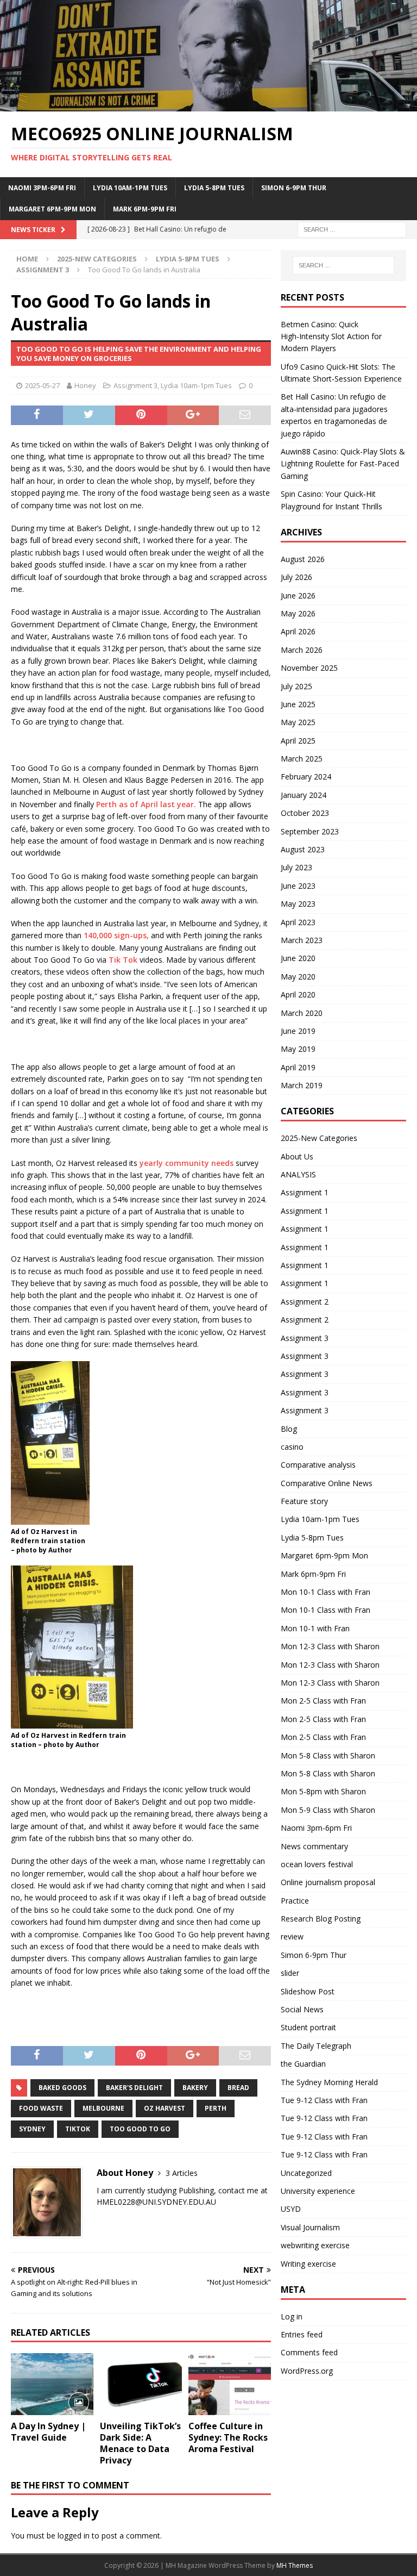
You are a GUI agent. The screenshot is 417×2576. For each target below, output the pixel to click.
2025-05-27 (42, 385)
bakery (195, 2088)
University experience (318, 2191)
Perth (216, 2108)
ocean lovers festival (317, 1864)
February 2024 (306, 776)
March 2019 (302, 1085)
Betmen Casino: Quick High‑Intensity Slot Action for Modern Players (331, 336)
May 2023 (298, 904)
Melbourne (103, 2108)
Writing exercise (308, 2264)
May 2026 (298, 613)
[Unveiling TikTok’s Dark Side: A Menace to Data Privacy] (141, 2384)
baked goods (62, 2088)
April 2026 (298, 631)
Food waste (41, 2108)
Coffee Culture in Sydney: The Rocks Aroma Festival (228, 2437)
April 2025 (298, 741)
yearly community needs (185, 1163)
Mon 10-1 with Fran (315, 1628)
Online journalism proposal (328, 1882)
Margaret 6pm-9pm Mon (52, 209)
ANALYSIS (298, 1174)
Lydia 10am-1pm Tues (130, 188)
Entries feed (302, 2334)
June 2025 (298, 704)
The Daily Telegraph (316, 2046)
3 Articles (182, 2173)
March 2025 (302, 759)
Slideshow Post (308, 1991)
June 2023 (298, 886)
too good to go (140, 2129)
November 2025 (309, 668)
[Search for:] (352, 229)
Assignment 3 (135, 385)
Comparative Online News (327, 1483)
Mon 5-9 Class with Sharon (328, 1810)
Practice (295, 1901)
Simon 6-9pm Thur (294, 188)
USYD (291, 2209)
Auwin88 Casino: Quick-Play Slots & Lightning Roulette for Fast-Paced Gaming (343, 464)
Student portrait (308, 2027)
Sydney (32, 2129)
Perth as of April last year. (146, 804)
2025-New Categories (97, 259)
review (292, 1936)
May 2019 (298, 1049)
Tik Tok (123, 960)
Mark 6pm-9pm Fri (145, 209)
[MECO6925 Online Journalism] (208, 105)
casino (292, 1447)
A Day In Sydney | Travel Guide (48, 2432)
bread (238, 2088)
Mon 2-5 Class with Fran (323, 1701)
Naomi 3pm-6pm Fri (42, 188)
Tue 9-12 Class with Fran (324, 2100)
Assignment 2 (305, 1302)
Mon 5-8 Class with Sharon (328, 1755)
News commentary (314, 1846)
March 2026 (302, 650)
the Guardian (303, 2064)
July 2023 (296, 867)
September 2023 (310, 831)
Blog (289, 1429)
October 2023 (305, 813)
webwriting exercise (315, 2245)
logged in (74, 2536)
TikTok (78, 2129)
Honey (85, 385)
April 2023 (298, 922)
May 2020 (298, 977)
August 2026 (303, 559)
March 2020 (302, 1013)
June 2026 (298, 595)
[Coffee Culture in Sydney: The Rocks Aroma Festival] (230, 2384)
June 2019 (298, 1031)
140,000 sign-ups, (116, 935)
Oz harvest (165, 2108)
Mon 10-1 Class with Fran (326, 1592)
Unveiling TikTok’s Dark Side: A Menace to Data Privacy (140, 2443)
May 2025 (298, 722)
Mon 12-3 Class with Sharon (330, 1646)
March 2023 (302, 940)
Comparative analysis (318, 1465)
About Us (297, 1156)
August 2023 (303, 849)
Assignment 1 (305, 1192)
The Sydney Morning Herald (329, 2082)
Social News (302, 2009)
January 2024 (304, 795)
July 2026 (296, 577)
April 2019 (298, 1067)
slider (290, 1973)
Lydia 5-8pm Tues (214, 188)
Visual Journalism (310, 2227)
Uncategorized (306, 2173)
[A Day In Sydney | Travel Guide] (52, 2384)
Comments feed (309, 2352)
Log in (292, 2316)
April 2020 (298, 994)
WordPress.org (307, 2371)
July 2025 (296, 686)
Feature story (304, 1501)
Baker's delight (134, 2088)
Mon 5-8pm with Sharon (323, 1791)
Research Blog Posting (321, 1919)
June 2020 (298, 958)
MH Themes (295, 2565)
